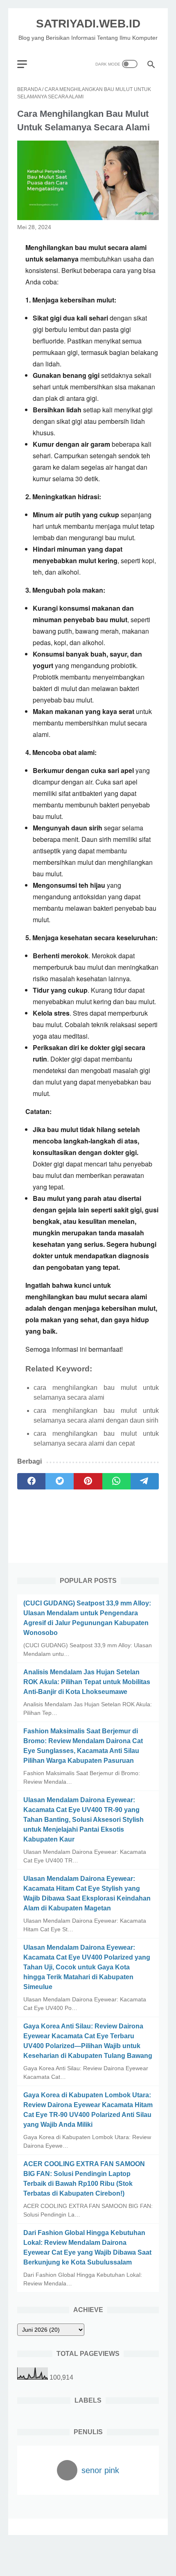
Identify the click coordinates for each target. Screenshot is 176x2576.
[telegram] (145, 1481)
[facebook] (31, 1481)
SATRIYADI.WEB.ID (88, 24)
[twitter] (60, 1481)
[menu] (27, 64)
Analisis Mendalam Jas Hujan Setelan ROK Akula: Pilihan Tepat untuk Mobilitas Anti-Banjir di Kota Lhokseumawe (87, 1682)
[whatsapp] (116, 1481)
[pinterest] (88, 1481)
